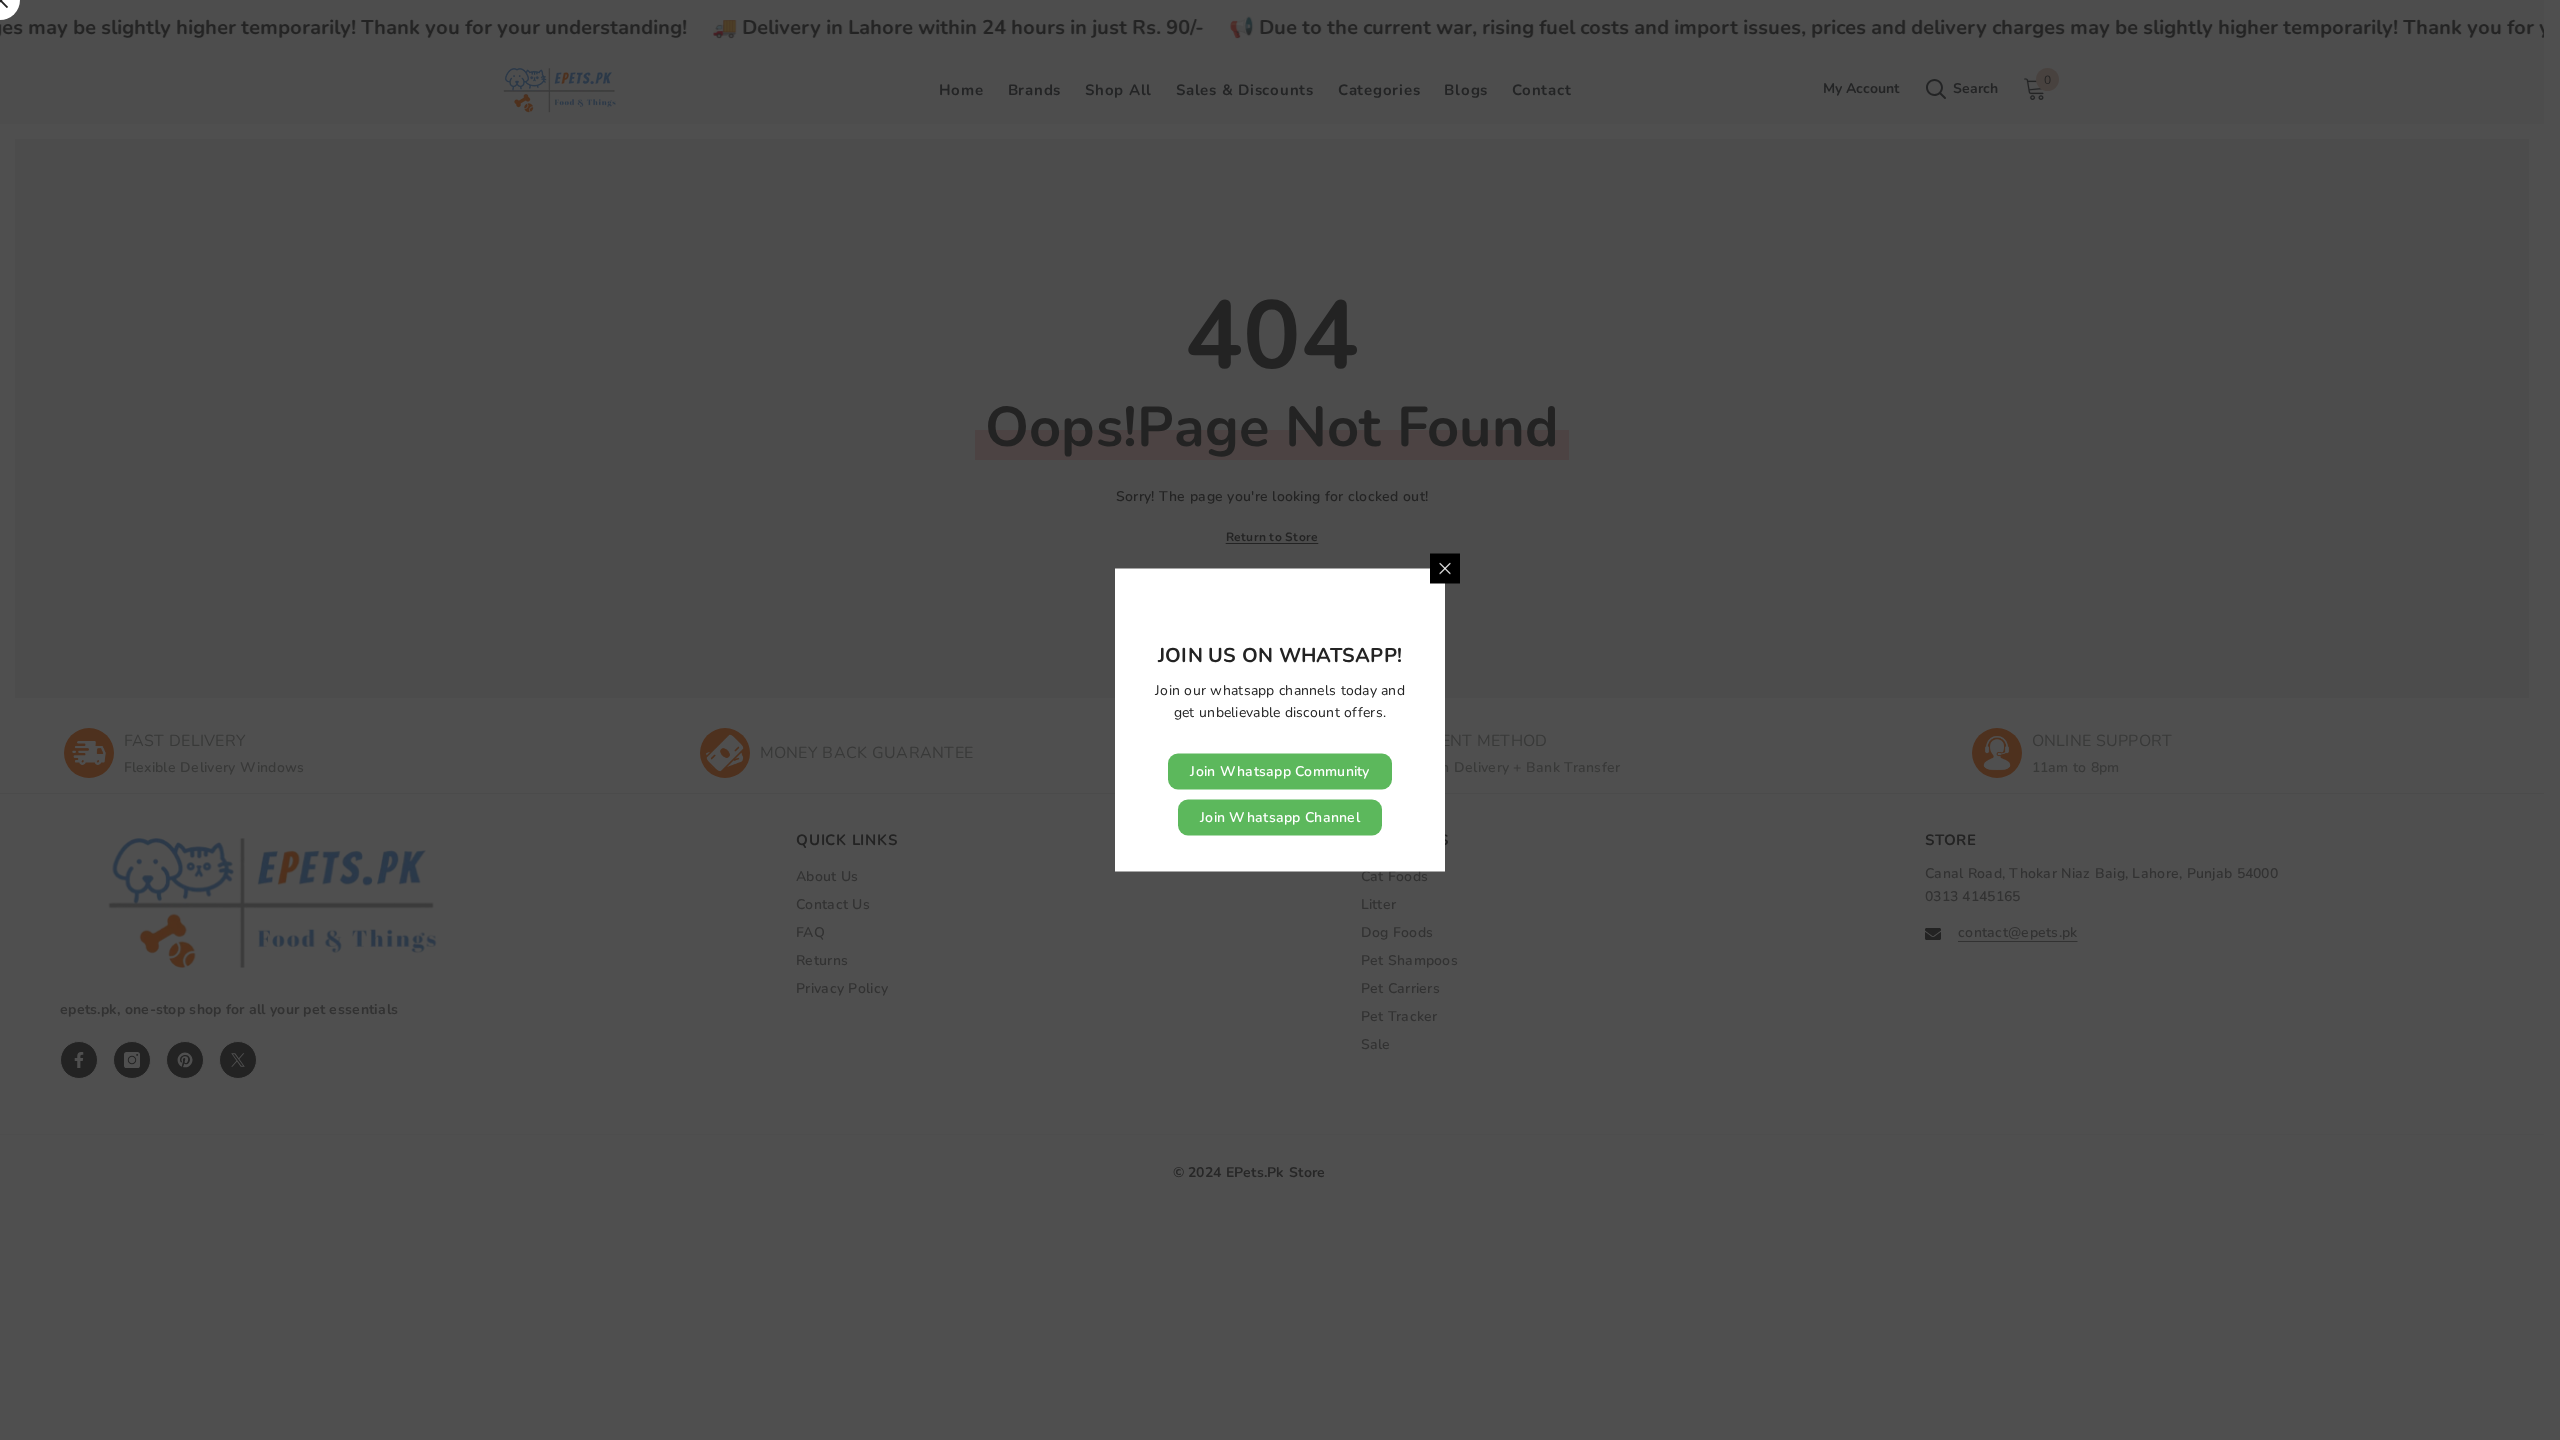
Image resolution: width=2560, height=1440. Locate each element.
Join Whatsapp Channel (1280, 817)
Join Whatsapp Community (1279, 771)
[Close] (1445, 569)
